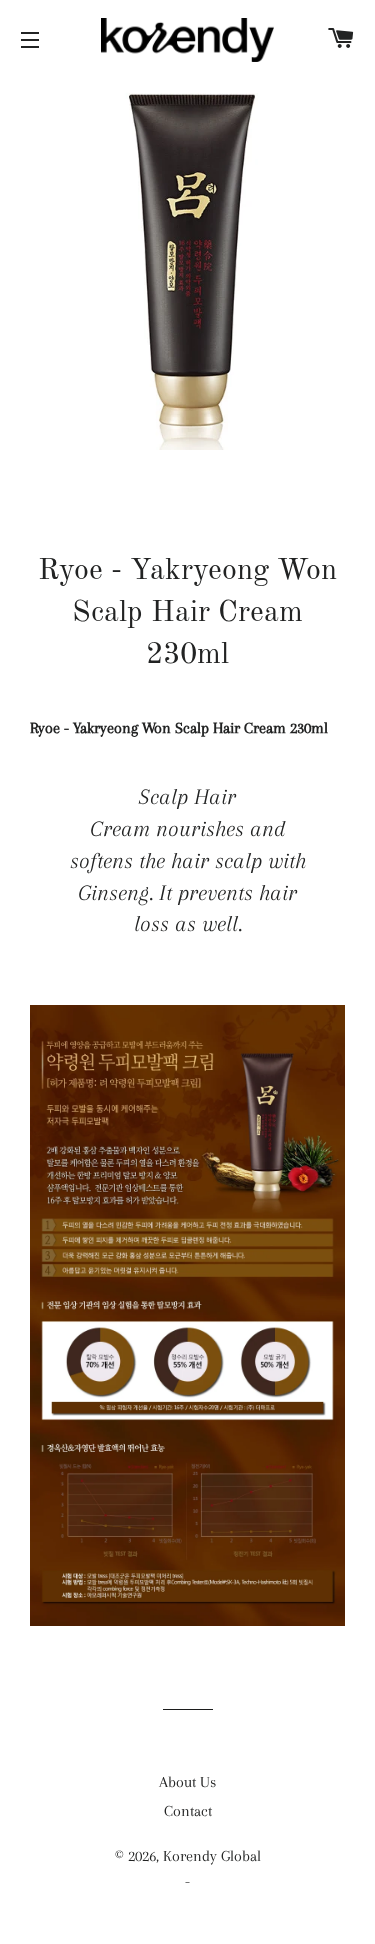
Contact (188, 1811)
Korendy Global (212, 1856)
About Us (187, 1782)
